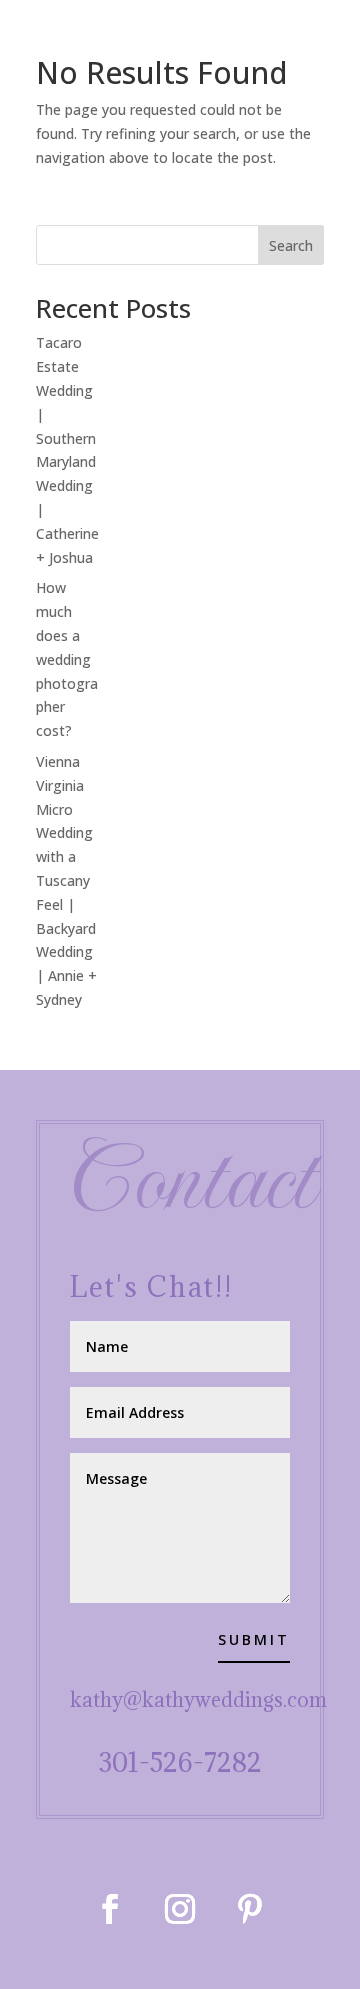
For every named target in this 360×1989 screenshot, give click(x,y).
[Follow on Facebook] (110, 1909)
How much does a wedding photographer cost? (67, 659)
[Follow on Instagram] (180, 1909)
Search (291, 245)
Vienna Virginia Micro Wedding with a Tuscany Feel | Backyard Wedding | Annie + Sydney (66, 880)
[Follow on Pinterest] (250, 1909)
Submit (254, 1639)
